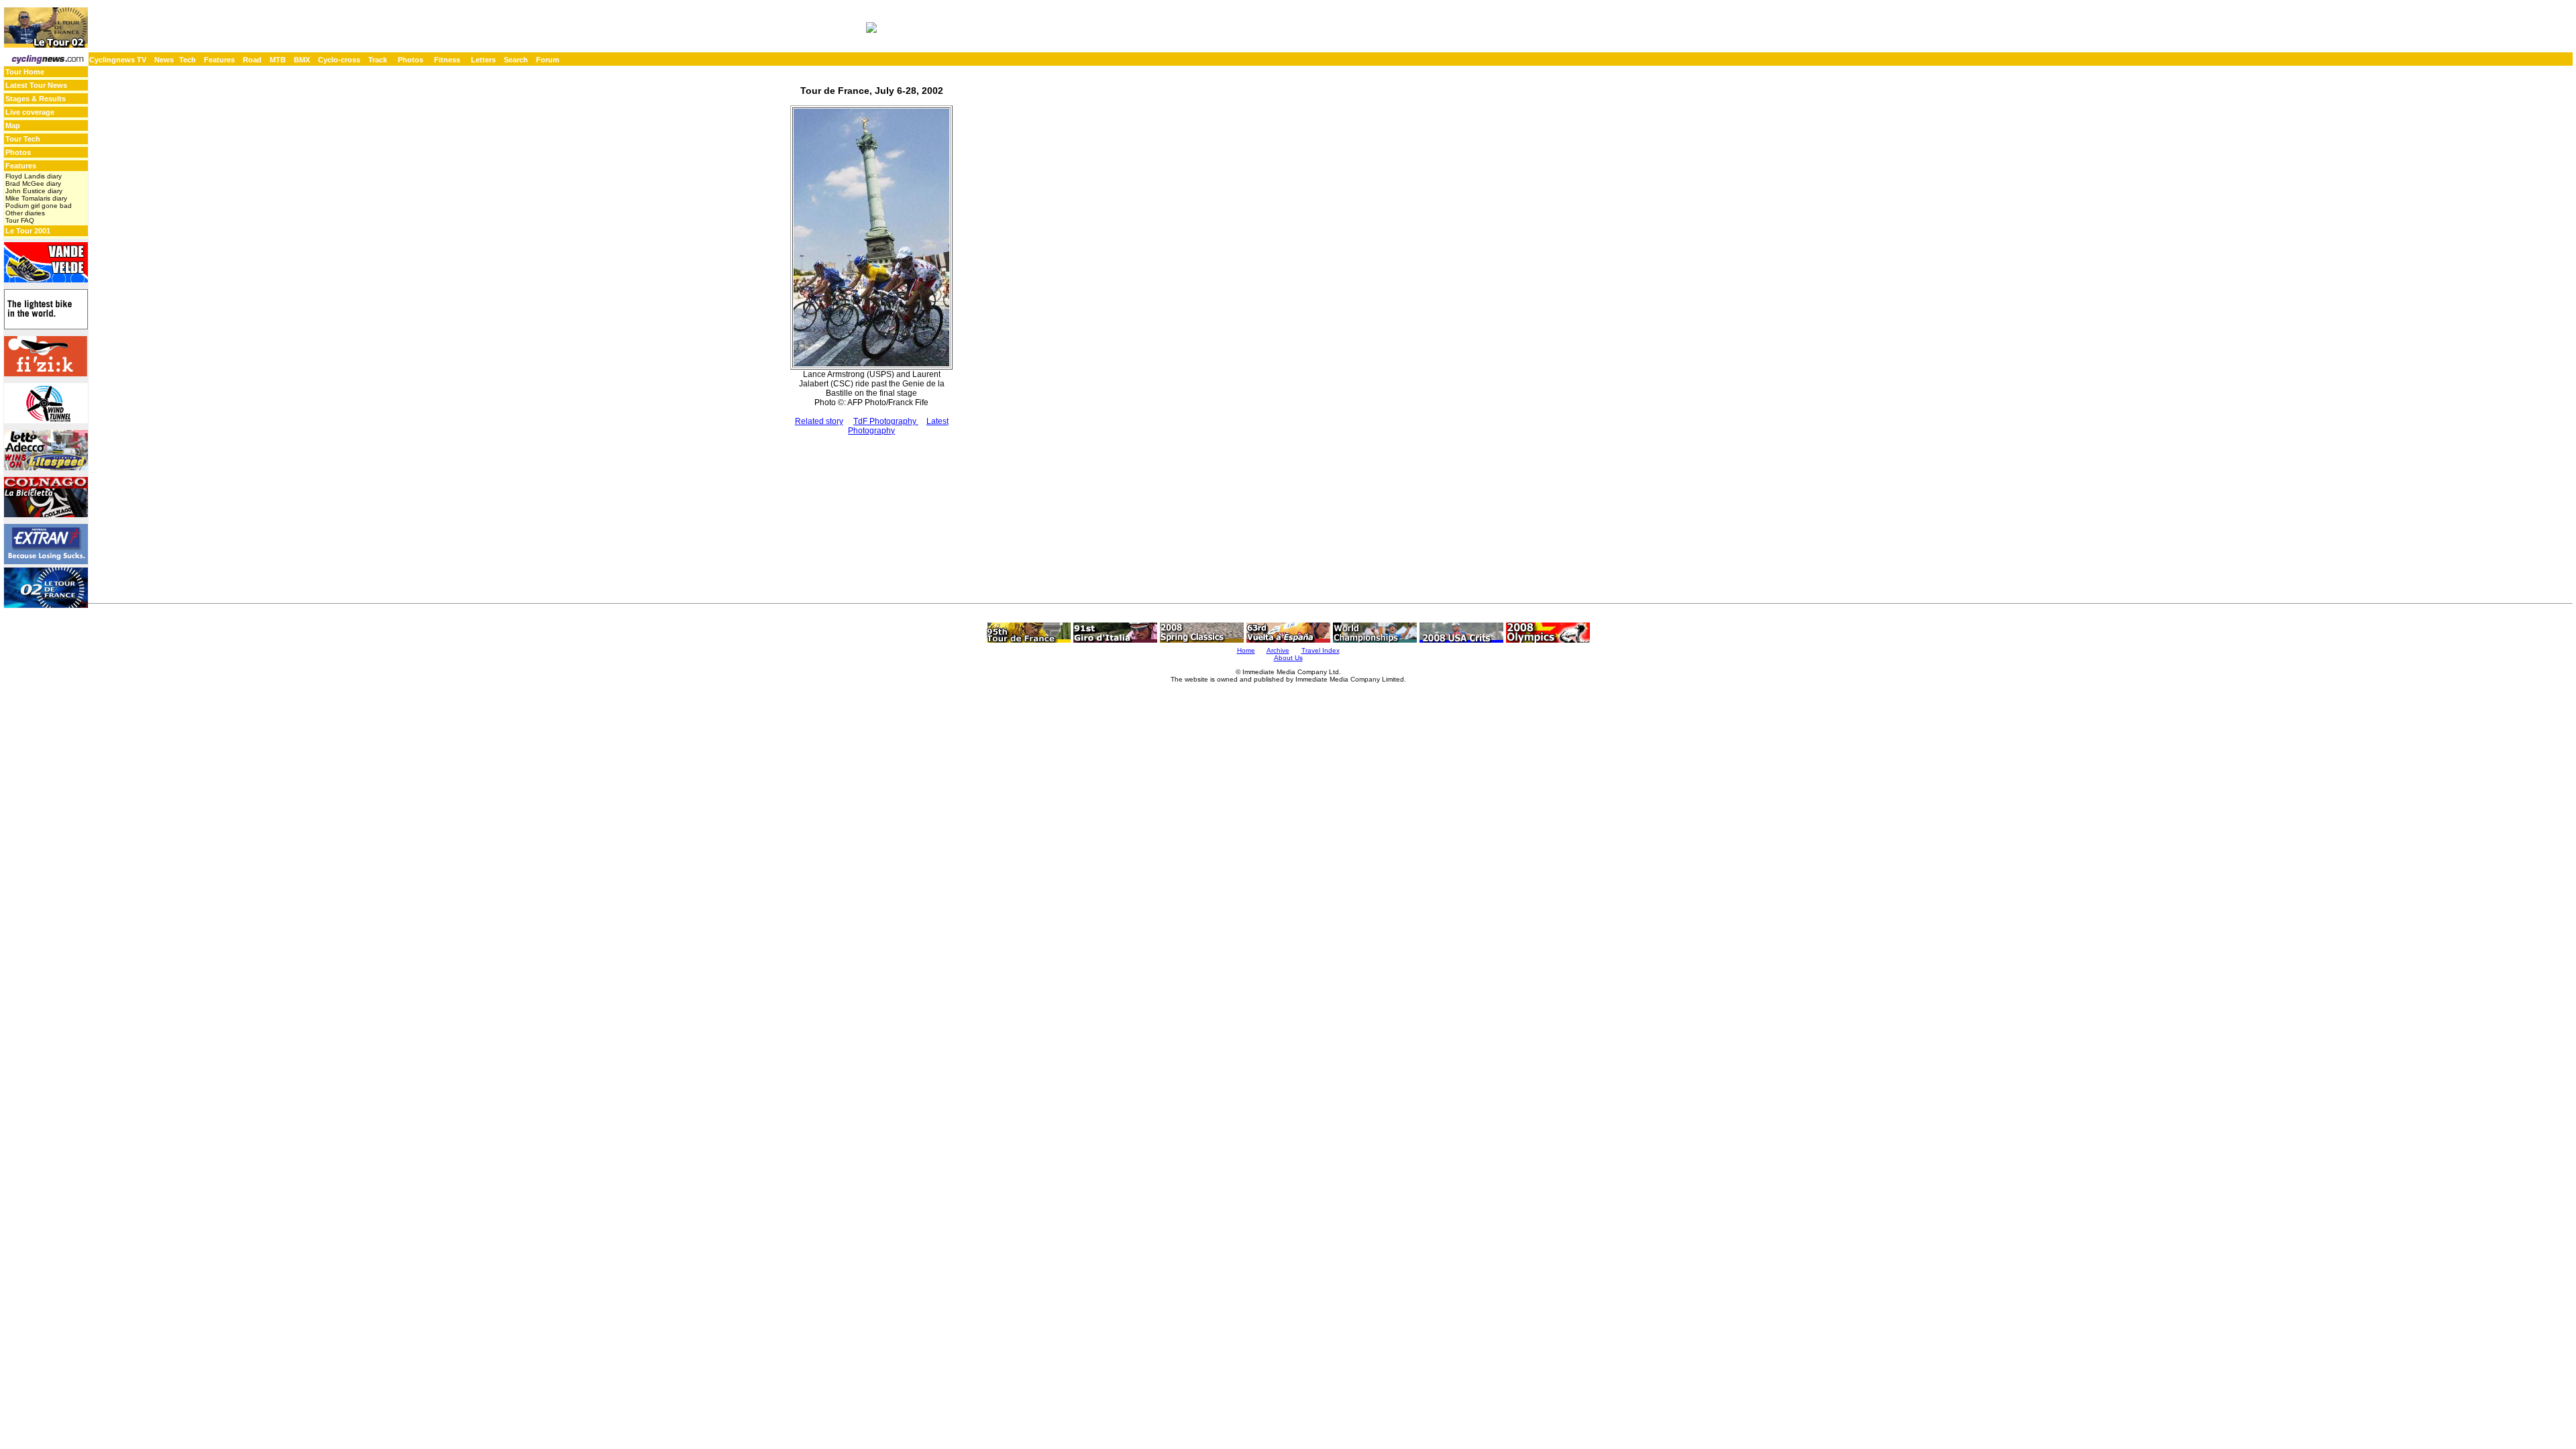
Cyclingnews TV (118, 60)
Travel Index (1321, 650)
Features (219, 60)
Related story (819, 421)
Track (378, 60)
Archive (1278, 650)
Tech (187, 60)
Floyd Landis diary (34, 176)
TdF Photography (886, 421)
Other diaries (25, 213)
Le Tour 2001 (28, 231)
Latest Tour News (36, 85)
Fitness (447, 60)
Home (1246, 650)
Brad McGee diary (33, 183)
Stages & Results (36, 99)
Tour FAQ (20, 220)
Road (252, 60)
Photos (411, 60)
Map (13, 125)
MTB (278, 60)
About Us (1288, 658)
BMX (302, 60)
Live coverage (30, 112)
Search (516, 60)
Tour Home (25, 72)
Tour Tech (23, 139)
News (164, 60)
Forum (548, 60)
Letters (483, 60)
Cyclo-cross (339, 60)
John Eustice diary (34, 191)
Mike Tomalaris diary (36, 198)
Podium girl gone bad (39, 206)
